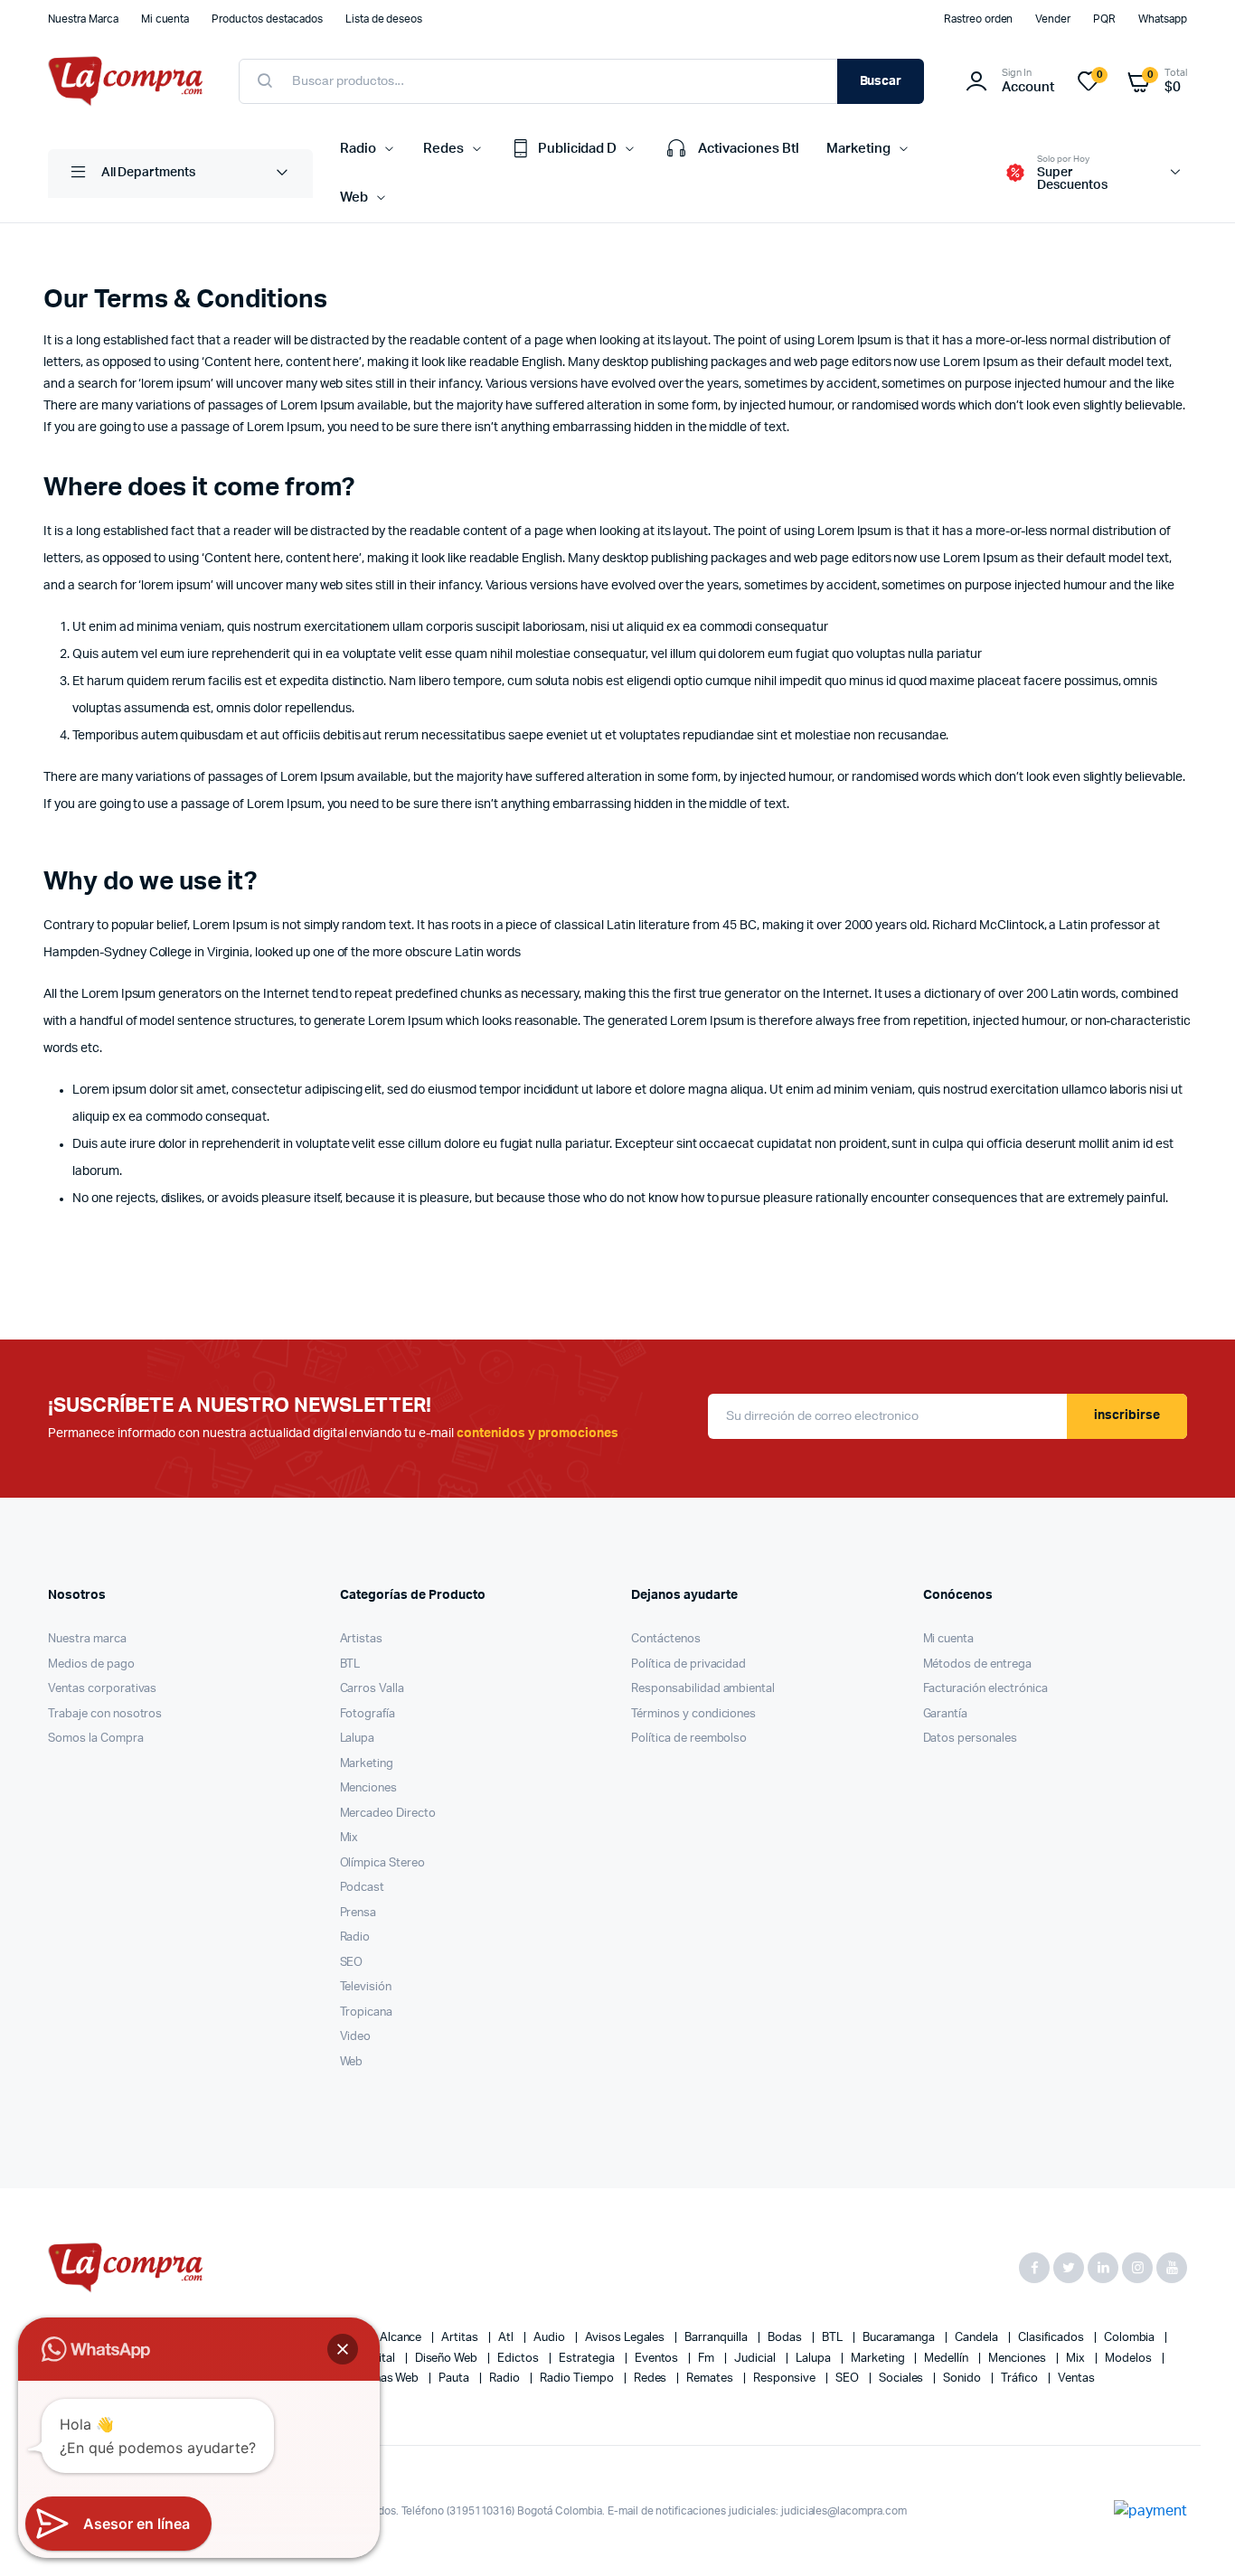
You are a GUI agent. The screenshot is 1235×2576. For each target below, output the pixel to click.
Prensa (358, 1913)
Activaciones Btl (749, 149)
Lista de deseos (384, 19)
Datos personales (971, 1739)
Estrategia (588, 2359)
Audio (551, 2338)
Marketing (858, 149)
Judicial (756, 2359)
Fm (707, 2359)
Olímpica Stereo (383, 1863)
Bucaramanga (900, 2338)
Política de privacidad (688, 1664)
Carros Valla (372, 1689)
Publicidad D (578, 149)
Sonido (963, 2379)
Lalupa (358, 1739)
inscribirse (1127, 1415)
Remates (711, 2379)
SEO (352, 1963)
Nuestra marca (87, 1639)
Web (354, 197)
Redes (443, 149)
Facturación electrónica (985, 1689)
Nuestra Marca (83, 19)
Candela (978, 2338)
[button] (343, 2349)
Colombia (1131, 2338)
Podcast (363, 1888)
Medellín (947, 2359)
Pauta (455, 2379)
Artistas (362, 1639)
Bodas (786, 2338)
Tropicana (367, 2012)
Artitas (461, 2338)
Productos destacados (267, 19)
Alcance (402, 2338)
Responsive (786, 2379)
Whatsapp (1163, 19)
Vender (1053, 19)
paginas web (387, 2379)
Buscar (881, 81)
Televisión (366, 1987)
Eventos (658, 2359)
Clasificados (1052, 2338)
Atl (507, 2338)
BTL (350, 1664)
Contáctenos (666, 1639)
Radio (358, 149)
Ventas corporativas (102, 1689)
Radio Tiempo (578, 2379)
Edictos (519, 2359)
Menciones (369, 1788)
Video (356, 2037)
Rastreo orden (979, 19)
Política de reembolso (689, 1739)
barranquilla (717, 2338)
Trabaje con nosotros (105, 1714)
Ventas (1076, 2379)
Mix (349, 1838)
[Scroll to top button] (1194, 2535)
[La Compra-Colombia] (125, 81)
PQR (1104, 19)
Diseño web (448, 2359)
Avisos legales (627, 2338)
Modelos (1130, 2359)
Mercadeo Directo (388, 1814)
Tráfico (1021, 2379)
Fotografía (368, 1714)
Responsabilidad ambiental (703, 1689)
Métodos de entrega (977, 1664)
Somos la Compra (96, 1739)
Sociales (903, 2379)
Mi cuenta (165, 19)
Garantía (946, 1714)
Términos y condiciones (693, 1714)
